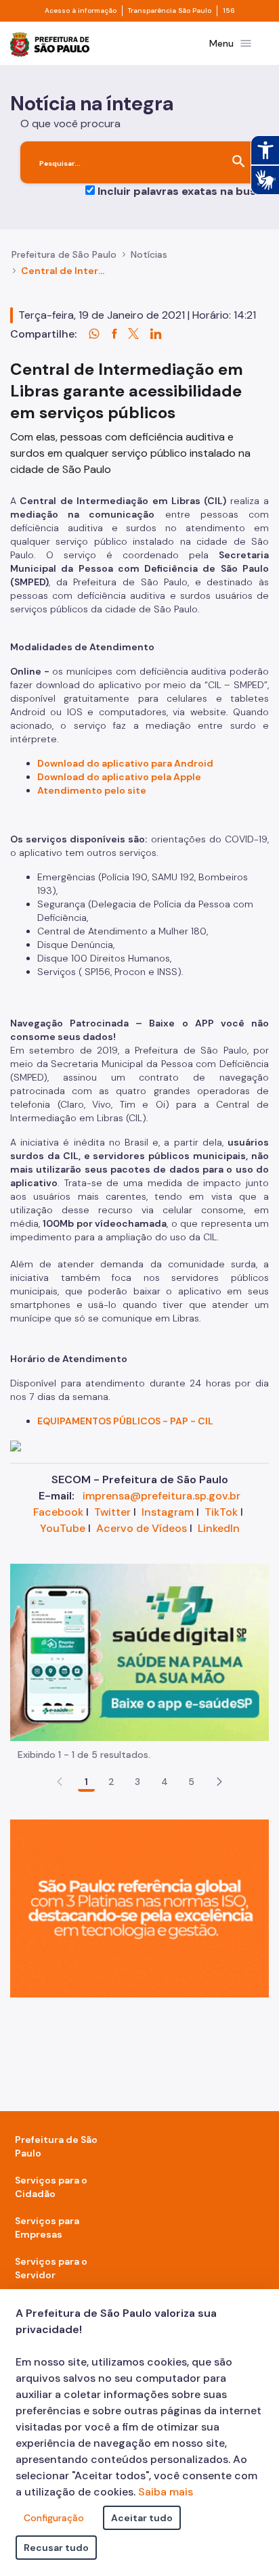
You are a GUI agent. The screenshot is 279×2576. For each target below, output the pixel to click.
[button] (219, 1782)
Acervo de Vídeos (142, 1528)
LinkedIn (219, 1528)
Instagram (168, 1512)
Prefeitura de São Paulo (64, 254)
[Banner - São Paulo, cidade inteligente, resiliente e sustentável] (139, 1908)
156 (229, 11)
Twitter (112, 1512)
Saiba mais (166, 2492)
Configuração (54, 2518)
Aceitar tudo (142, 2518)
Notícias (149, 254)
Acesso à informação (81, 11)
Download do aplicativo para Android (125, 763)
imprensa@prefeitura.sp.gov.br (162, 1496)
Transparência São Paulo (170, 11)
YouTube (63, 1528)
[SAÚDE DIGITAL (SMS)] (139, 1651)
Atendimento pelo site (92, 790)
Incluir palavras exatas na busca (183, 191)
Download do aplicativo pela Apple (119, 777)
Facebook (58, 1512)
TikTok (221, 1512)
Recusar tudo (56, 2548)
